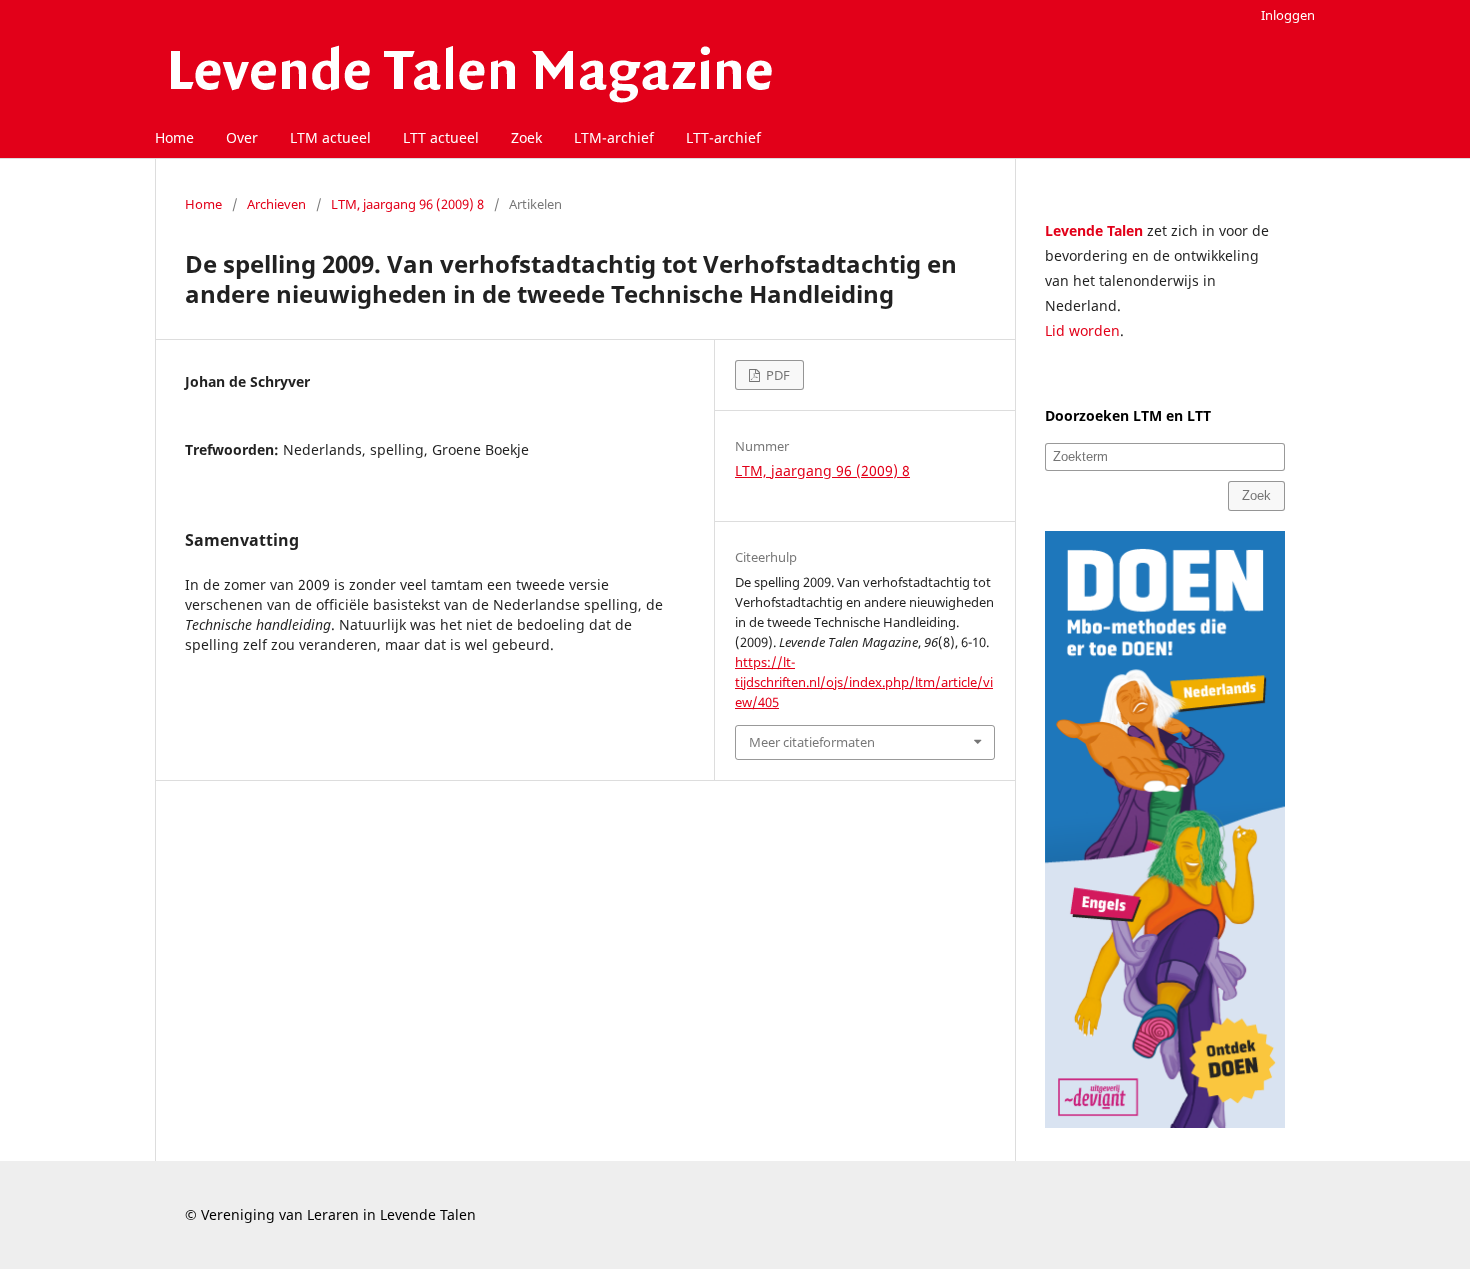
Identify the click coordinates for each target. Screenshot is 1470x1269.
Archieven (276, 204)
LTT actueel (441, 137)
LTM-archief (614, 137)
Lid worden (1082, 330)
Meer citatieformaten (812, 742)
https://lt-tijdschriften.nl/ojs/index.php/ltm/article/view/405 (864, 682)
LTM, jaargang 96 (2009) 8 (407, 204)
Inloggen (1288, 15)
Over (242, 137)
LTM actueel (330, 137)
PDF (776, 375)
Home (174, 137)
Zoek (526, 137)
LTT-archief (723, 137)
